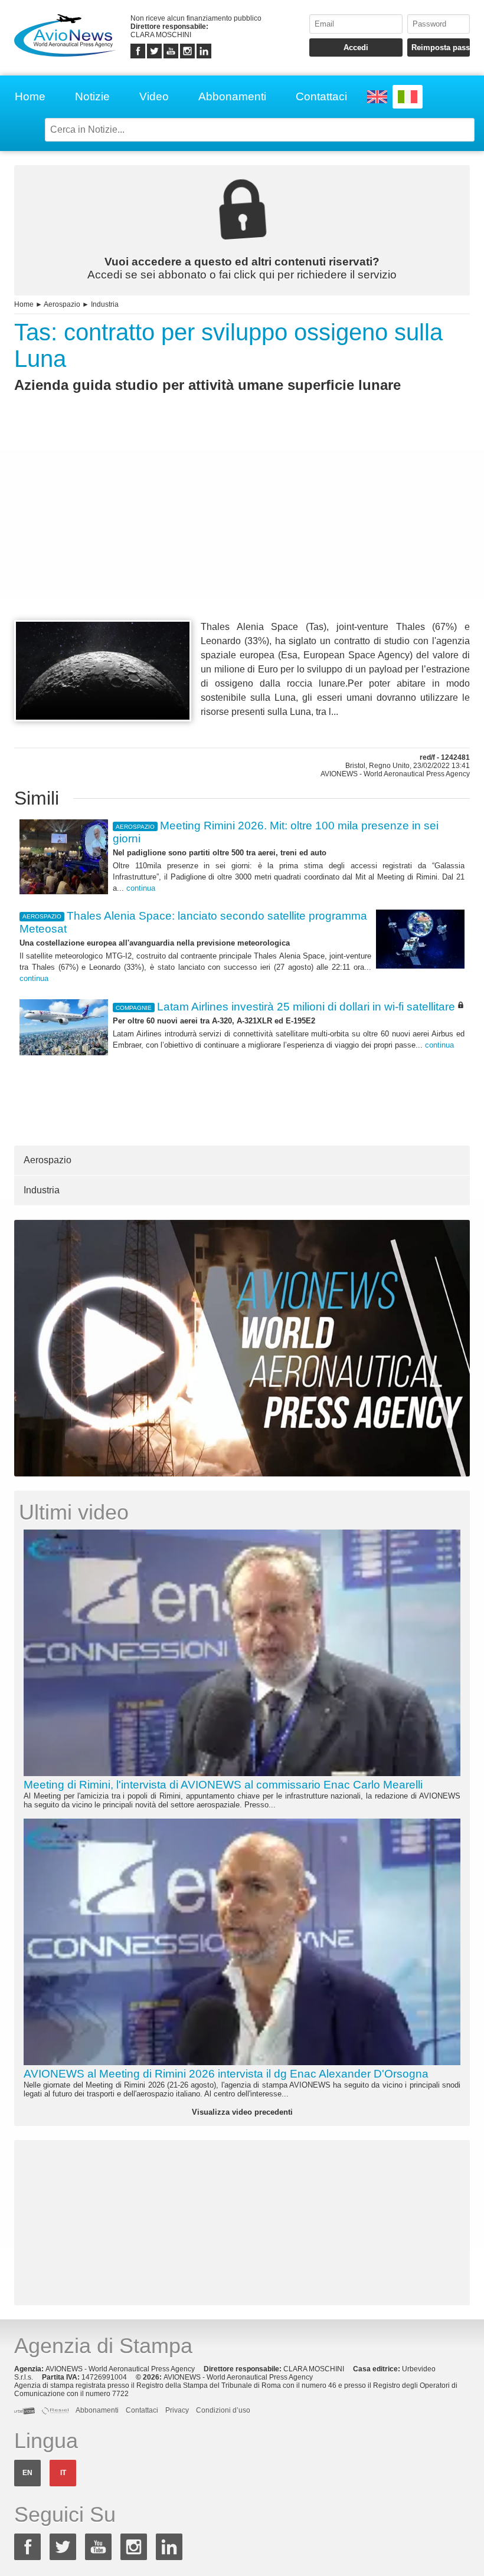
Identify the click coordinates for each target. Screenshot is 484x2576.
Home (30, 96)
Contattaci (321, 96)
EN (27, 2473)
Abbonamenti (232, 96)
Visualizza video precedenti (242, 2112)
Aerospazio (62, 304)
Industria (105, 304)
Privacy (177, 2410)
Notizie (92, 96)
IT (63, 2473)
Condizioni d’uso (223, 2410)
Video (154, 96)
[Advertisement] (242, 528)
